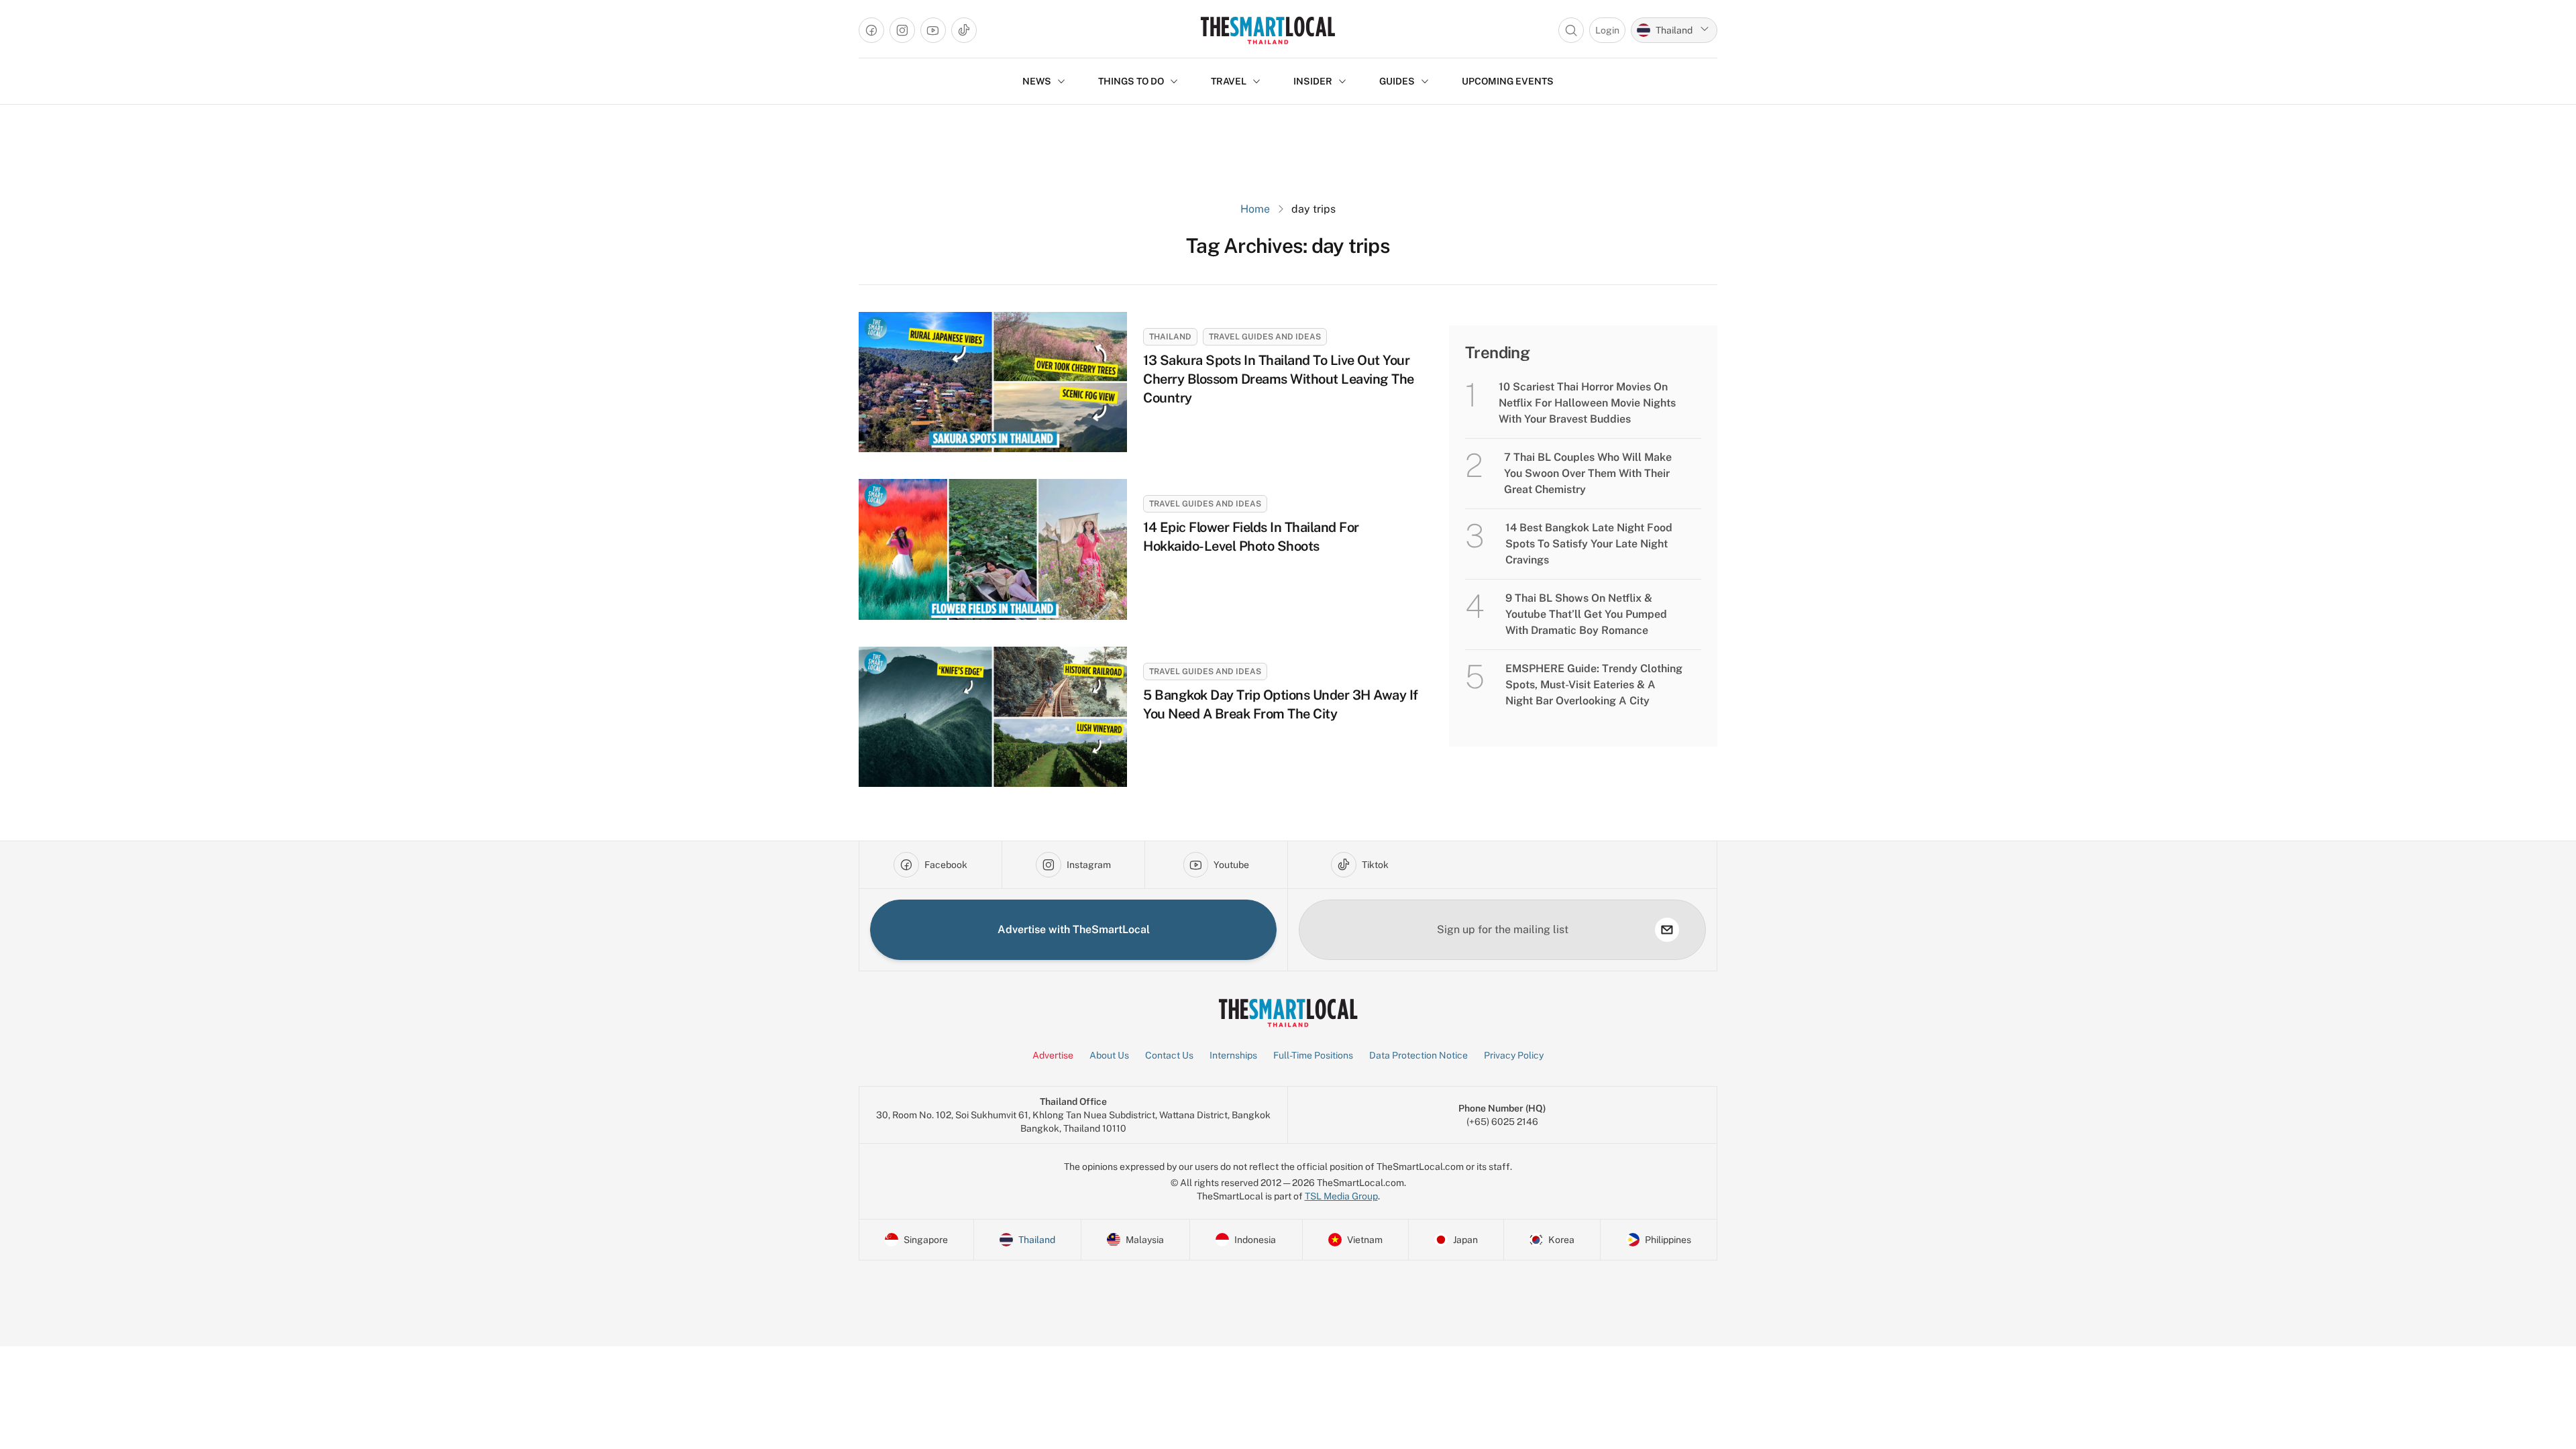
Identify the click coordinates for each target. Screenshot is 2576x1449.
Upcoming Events (1508, 81)
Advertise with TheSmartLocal (1074, 929)
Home (1255, 209)
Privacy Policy (1514, 1055)
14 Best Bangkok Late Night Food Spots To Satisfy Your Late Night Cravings (1589, 544)
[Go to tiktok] (964, 30)
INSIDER (1313, 81)
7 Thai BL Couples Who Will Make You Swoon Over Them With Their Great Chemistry (1588, 473)
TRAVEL (1229, 81)
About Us (1109, 1055)
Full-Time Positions (1313, 1055)
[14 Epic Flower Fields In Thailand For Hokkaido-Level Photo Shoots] (993, 549)
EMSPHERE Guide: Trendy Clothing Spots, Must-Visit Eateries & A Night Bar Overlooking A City (1594, 685)
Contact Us (1169, 1055)
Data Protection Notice (1418, 1055)
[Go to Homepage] (1268, 30)
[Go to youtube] (933, 30)
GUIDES (1397, 81)
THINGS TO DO (1131, 81)
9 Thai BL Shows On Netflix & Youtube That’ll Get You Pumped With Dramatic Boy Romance (1586, 614)
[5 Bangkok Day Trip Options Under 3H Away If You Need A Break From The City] (993, 717)
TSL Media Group (1341, 1196)
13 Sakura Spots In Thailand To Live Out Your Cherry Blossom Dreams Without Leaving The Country (1279, 379)
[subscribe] (1667, 930)
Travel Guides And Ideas (1265, 337)
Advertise (1053, 1055)
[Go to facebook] (871, 30)
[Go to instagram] (902, 30)
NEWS (1037, 81)
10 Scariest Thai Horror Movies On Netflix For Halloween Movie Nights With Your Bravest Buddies (1587, 403)
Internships (1233, 1055)
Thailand (1170, 337)
